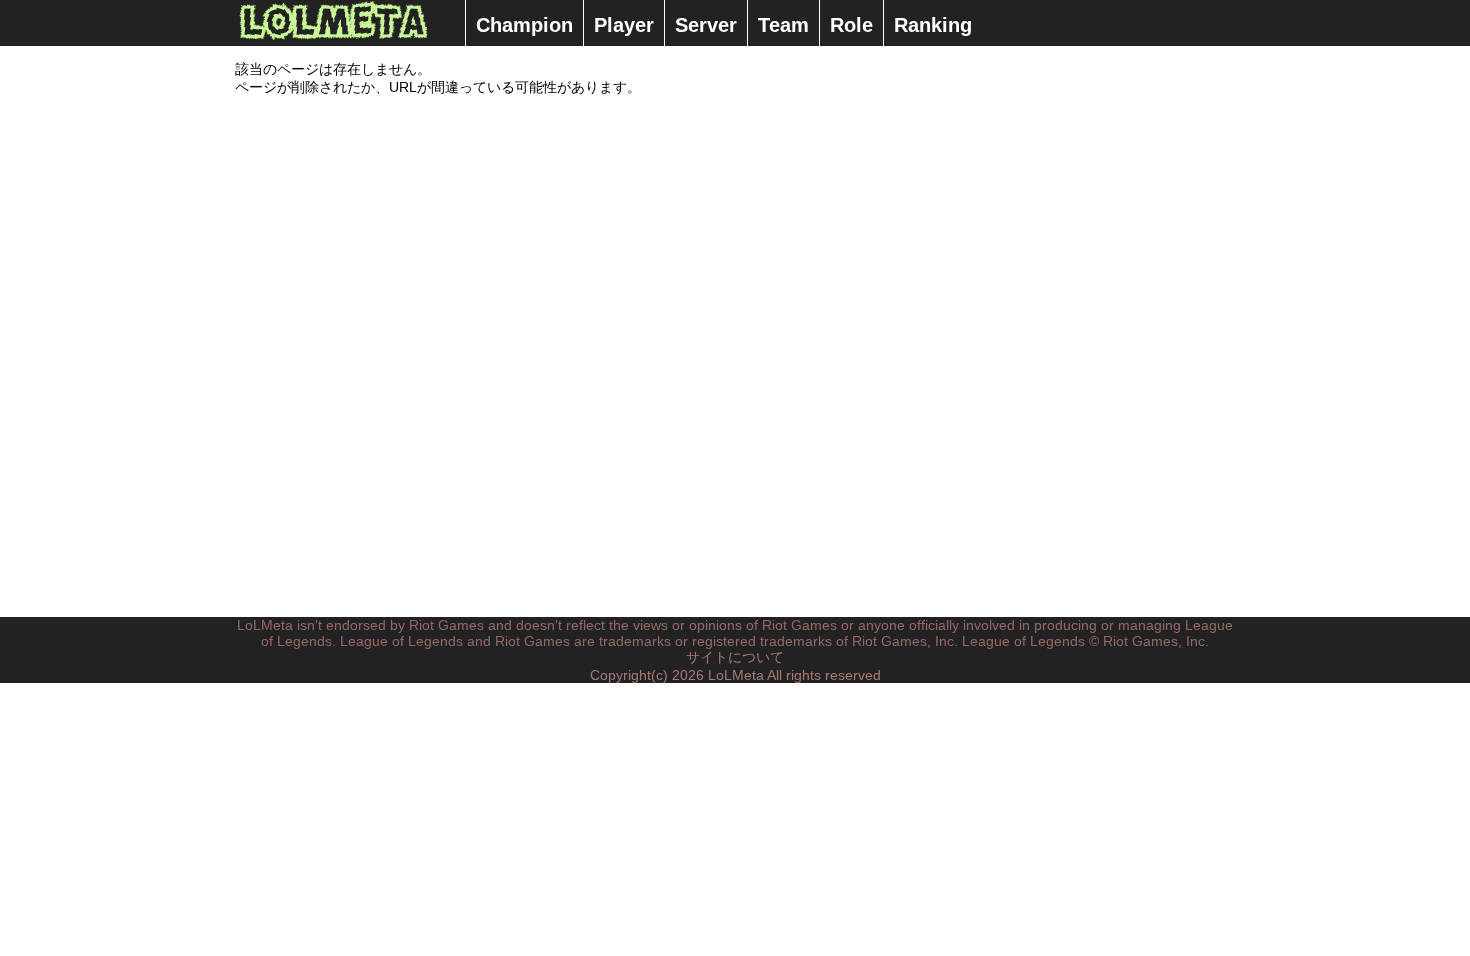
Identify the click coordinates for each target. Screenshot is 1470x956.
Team (783, 25)
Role (851, 25)
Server (706, 25)
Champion (524, 25)
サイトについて (735, 657)
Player (624, 25)
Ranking (933, 25)
